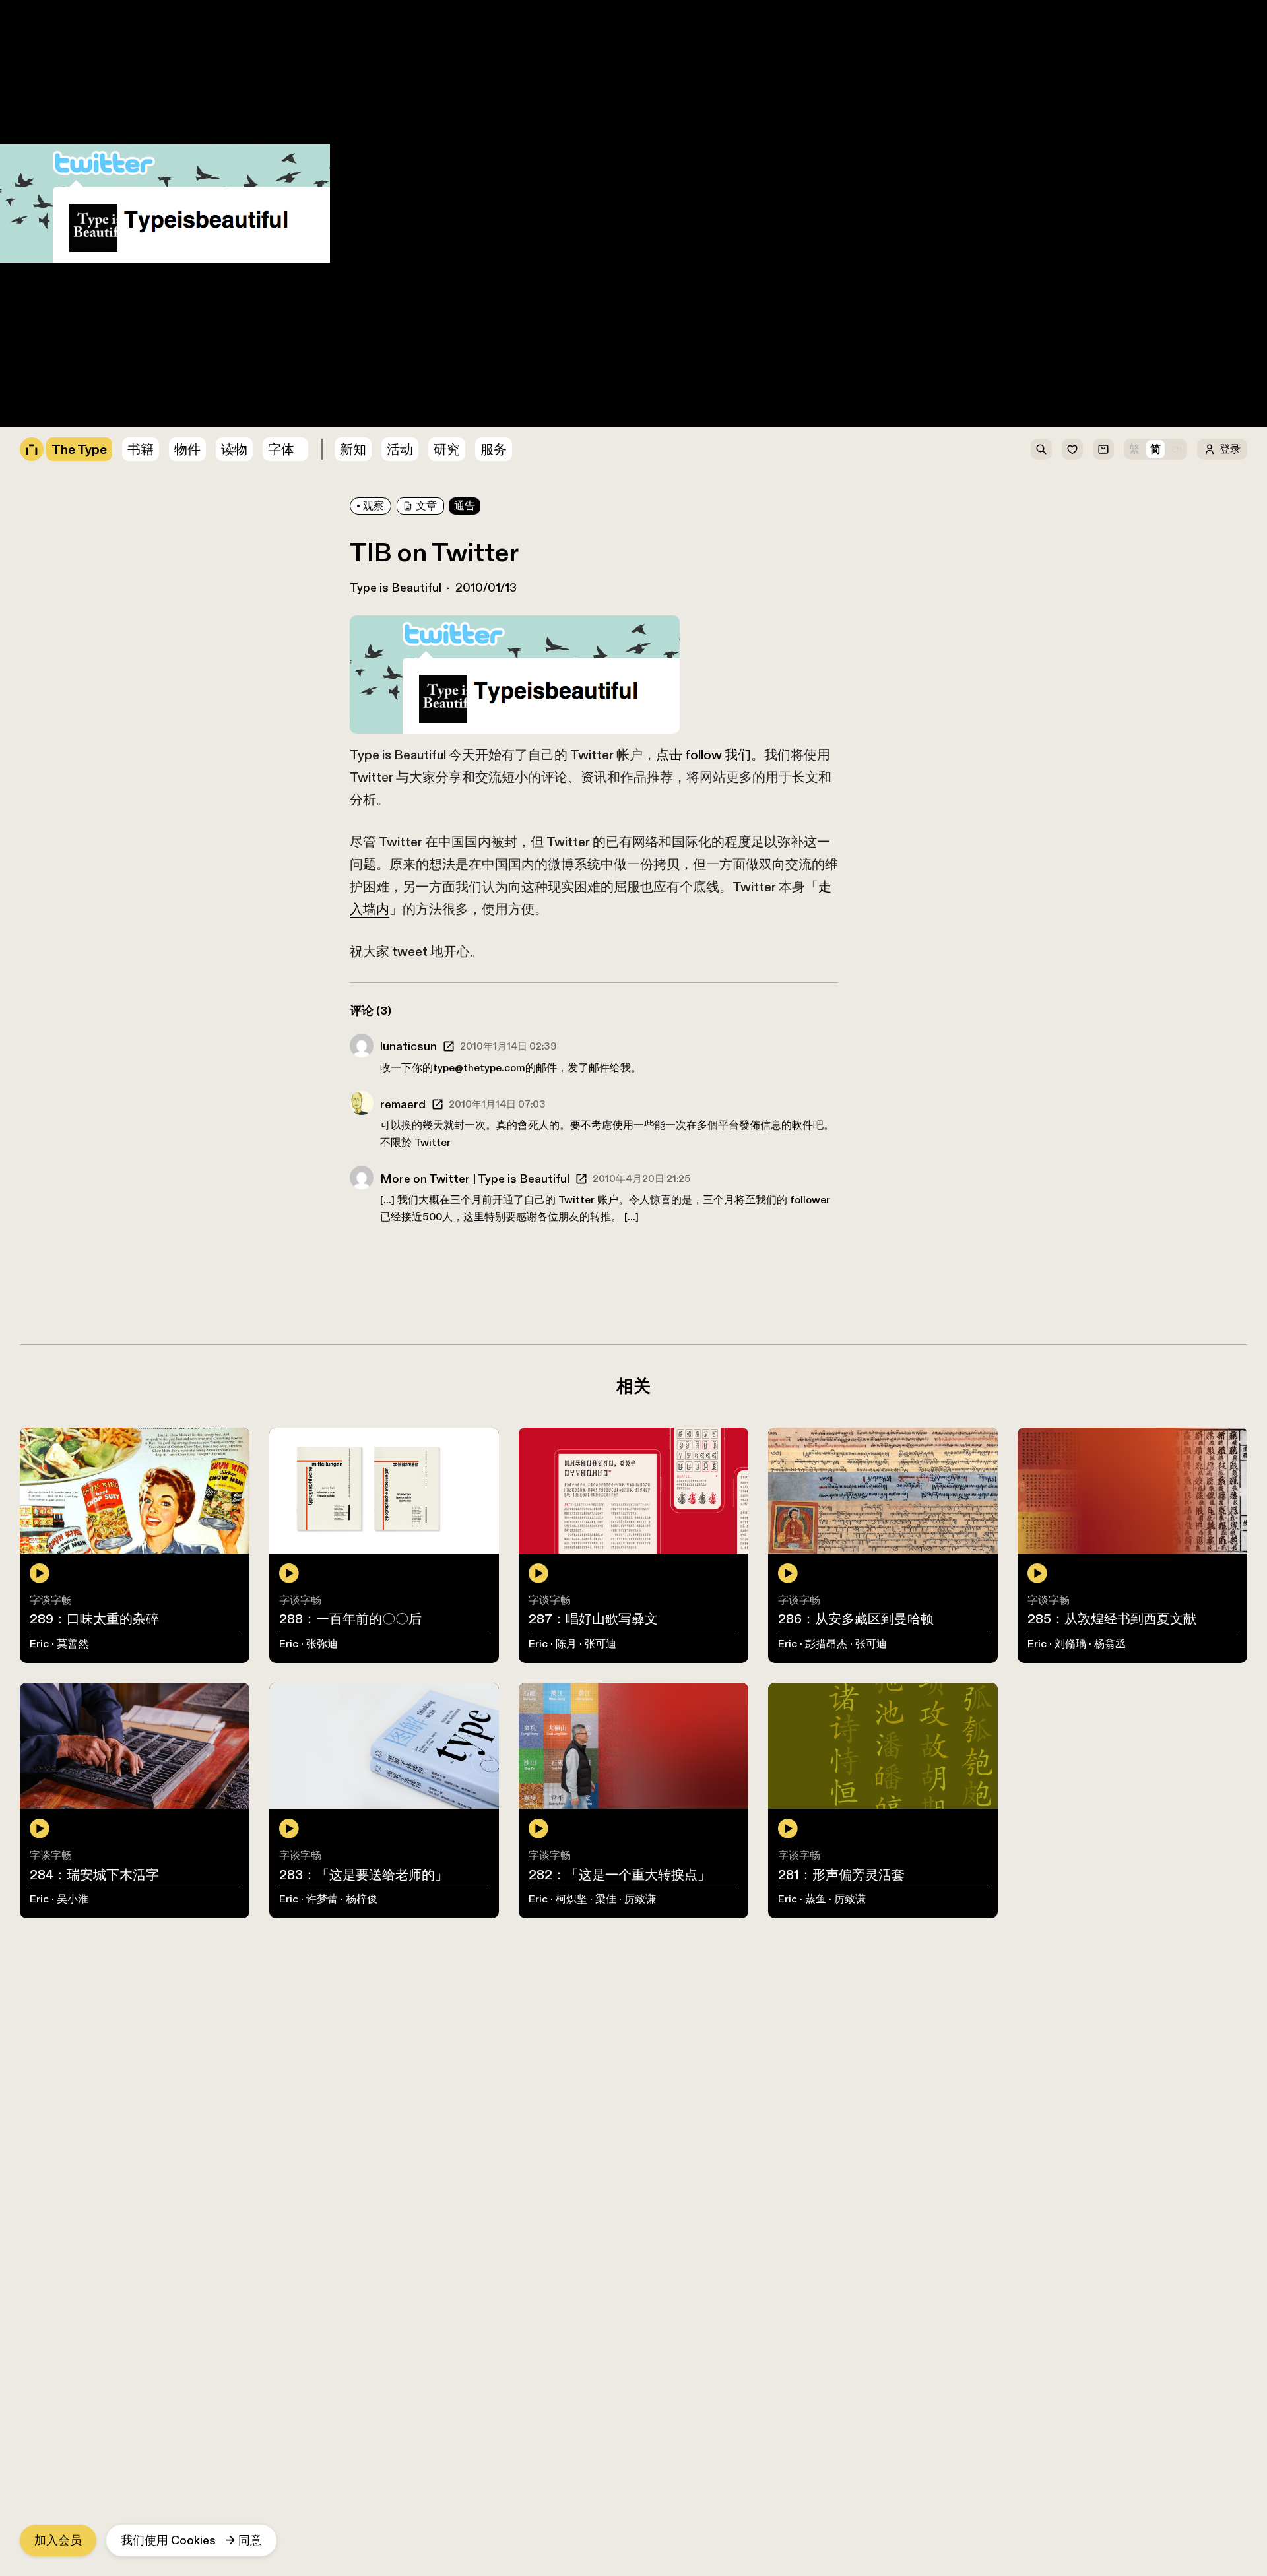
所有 (12, 56)
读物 (234, 449)
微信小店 (24, 104)
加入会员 (58, 2540)
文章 (426, 506)
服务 (494, 449)
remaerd (403, 1104)
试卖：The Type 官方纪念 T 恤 (81, 414)
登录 (1230, 449)
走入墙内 (59, 302)
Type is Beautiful (396, 588)
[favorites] (1072, 449)
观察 (374, 506)
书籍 (12, 72)
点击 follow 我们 (326, 270)
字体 (281, 449)
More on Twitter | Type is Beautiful (475, 1179)
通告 (148, 136)
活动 (400, 449)
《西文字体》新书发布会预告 (77, 350)
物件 (12, 88)
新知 (353, 449)
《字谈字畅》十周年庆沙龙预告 (83, 366)
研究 (447, 449)
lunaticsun (408, 1046)
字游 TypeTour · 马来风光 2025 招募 (96, 398)
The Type (26, 8)
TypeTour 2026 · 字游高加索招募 (87, 383)
